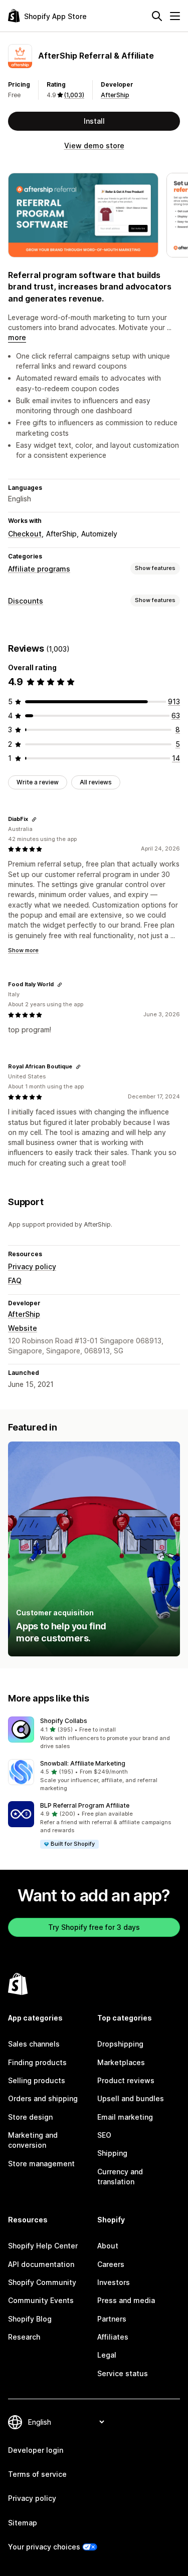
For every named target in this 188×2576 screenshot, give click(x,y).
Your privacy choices (44, 2547)
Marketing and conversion (33, 2140)
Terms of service (37, 2474)
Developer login (36, 2450)
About (108, 2246)
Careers (111, 2264)
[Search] (157, 16)
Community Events (41, 2300)
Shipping (112, 2153)
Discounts (26, 601)
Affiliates (113, 2337)
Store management (41, 2164)
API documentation (41, 2264)
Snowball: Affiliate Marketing (83, 1763)
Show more (23, 950)
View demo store (94, 146)
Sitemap (23, 2523)
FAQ (15, 1280)
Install (94, 121)
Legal (107, 2355)
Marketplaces (121, 2062)
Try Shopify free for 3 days (94, 1927)
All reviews (96, 782)
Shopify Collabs (64, 1721)
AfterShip (115, 95)
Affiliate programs (39, 569)
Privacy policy (32, 1266)
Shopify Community (42, 2282)
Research (24, 2337)
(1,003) (74, 95)
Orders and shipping (43, 2098)
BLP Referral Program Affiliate (85, 1805)
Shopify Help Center (43, 2246)
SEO (104, 2135)
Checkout (25, 534)
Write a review (38, 782)
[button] (94, 1734)
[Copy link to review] (34, 819)
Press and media (126, 2300)
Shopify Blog (30, 2319)
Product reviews (126, 2080)
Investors (114, 2282)
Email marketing (125, 2117)
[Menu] (175, 16)
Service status (123, 2373)
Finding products (37, 2062)
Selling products (37, 2080)
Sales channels (34, 2044)
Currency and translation (120, 2177)
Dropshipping (120, 2044)
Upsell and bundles (131, 2098)
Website (23, 1328)
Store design (30, 2117)
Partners (112, 2319)
